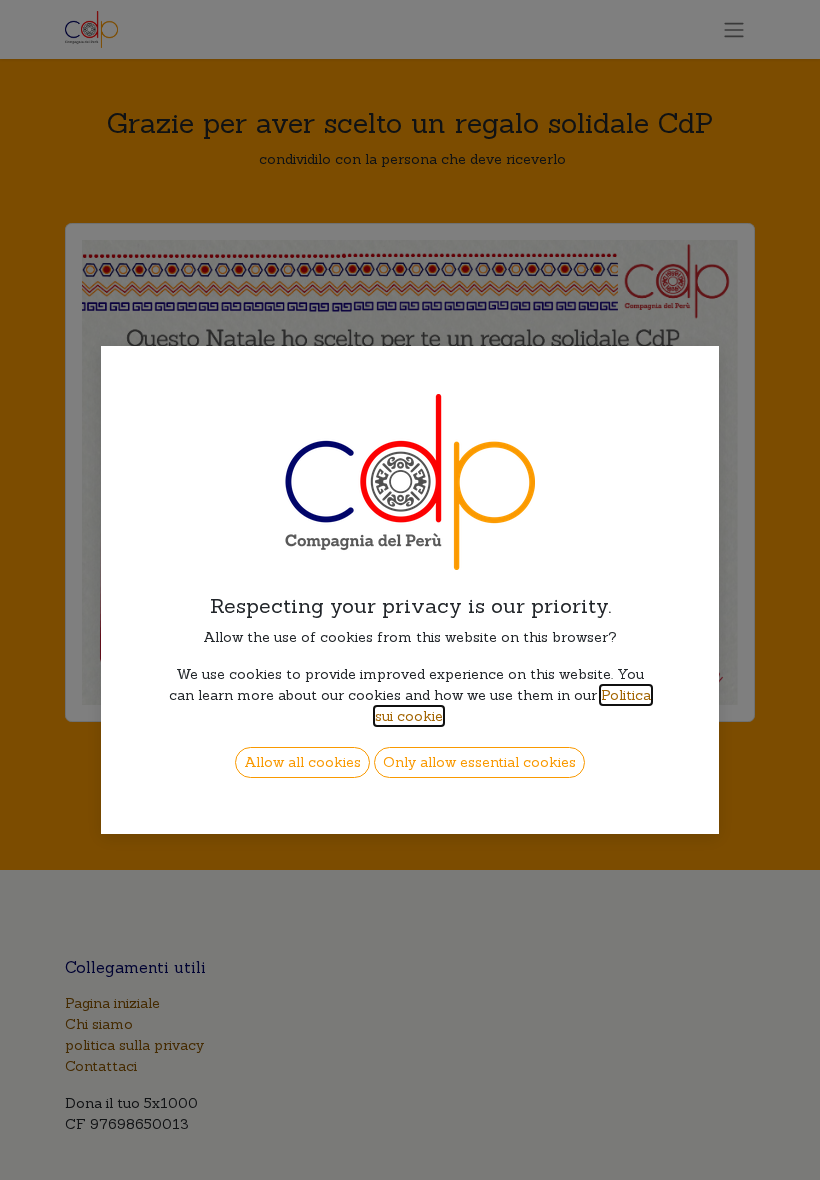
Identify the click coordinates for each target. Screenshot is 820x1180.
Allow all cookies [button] (302, 762)
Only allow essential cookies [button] (479, 762)
